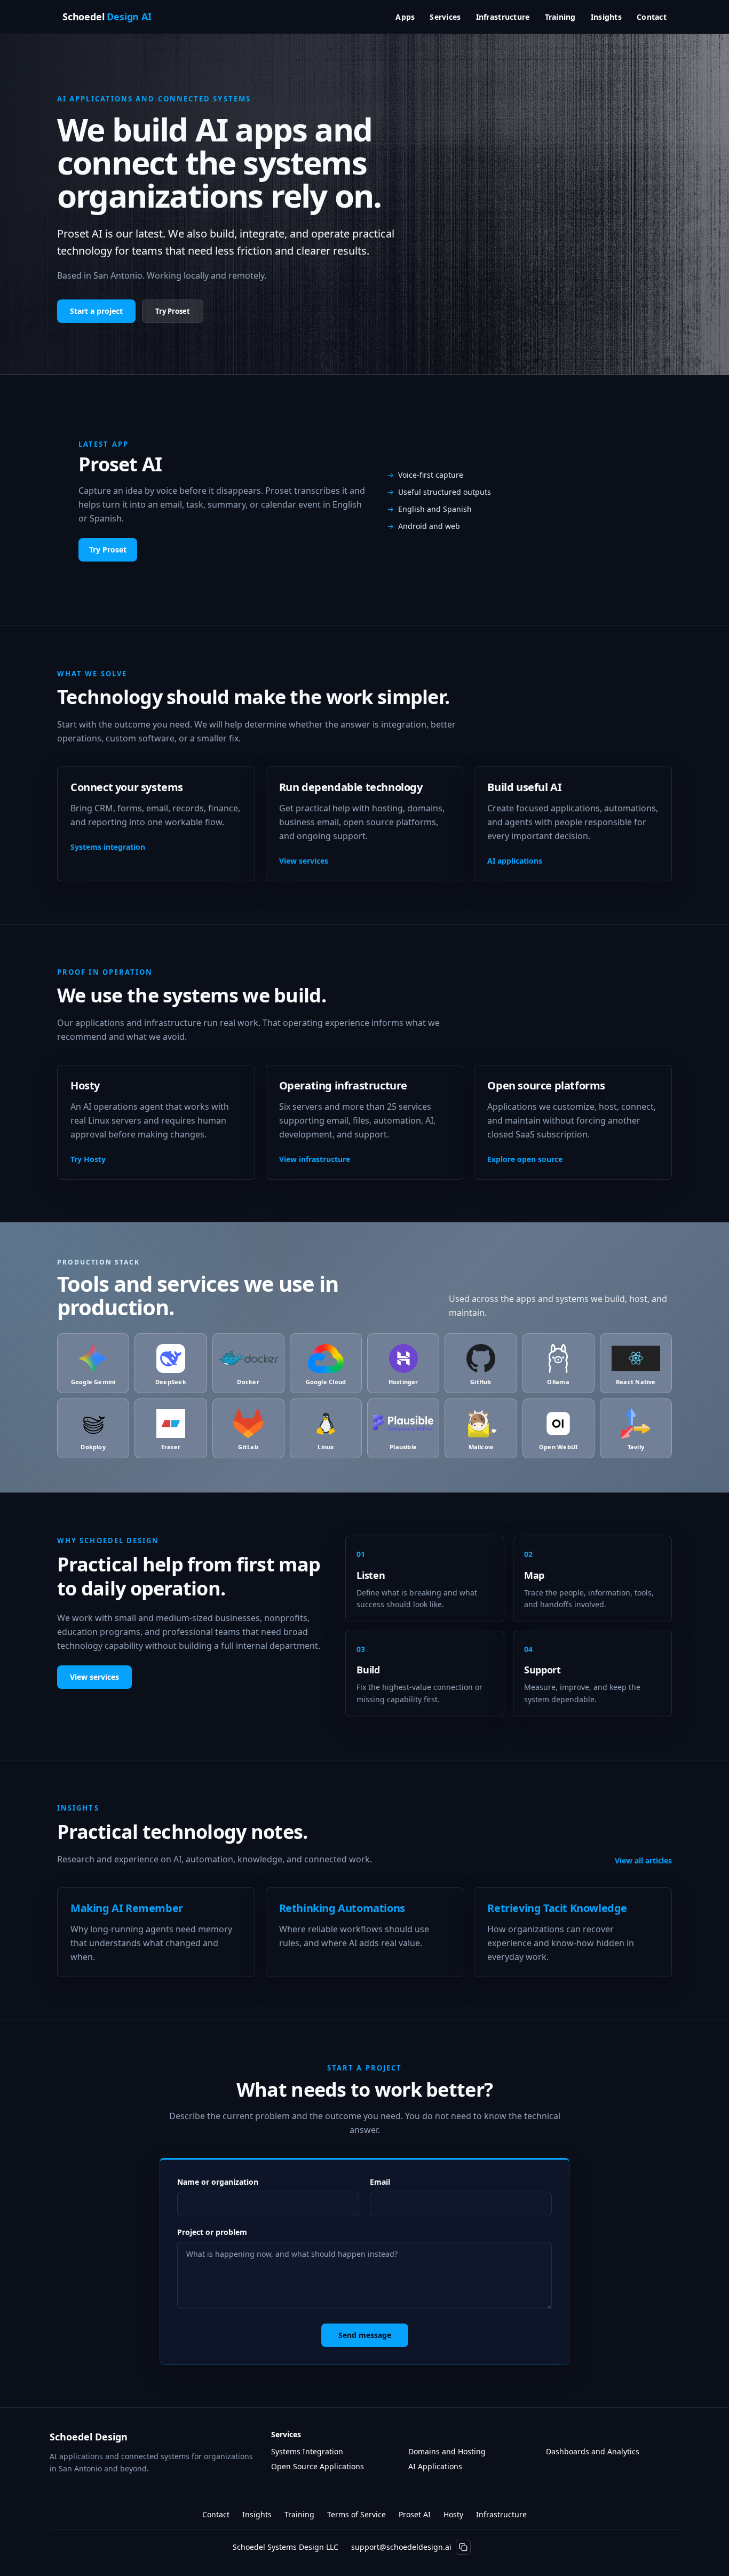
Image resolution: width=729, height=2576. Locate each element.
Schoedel (107, 17)
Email (380, 2182)
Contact (652, 17)
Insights (606, 17)
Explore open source (525, 1159)
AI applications (515, 861)
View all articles (643, 1860)
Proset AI (415, 2514)
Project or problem (212, 2232)
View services (304, 861)
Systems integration (108, 847)
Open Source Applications (318, 2466)
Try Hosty (88, 1159)
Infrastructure (503, 17)
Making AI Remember (127, 1908)
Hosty (453, 2514)
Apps (405, 17)
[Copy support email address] (463, 2547)
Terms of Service (356, 2514)
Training (560, 17)
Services (445, 17)
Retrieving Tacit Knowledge (557, 1908)
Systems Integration (307, 2451)
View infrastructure (315, 1159)
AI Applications (435, 2466)
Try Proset (173, 311)
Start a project (96, 311)
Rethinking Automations (342, 1908)
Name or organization (218, 2182)
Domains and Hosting (447, 2451)
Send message (365, 2335)
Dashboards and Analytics (593, 2451)
